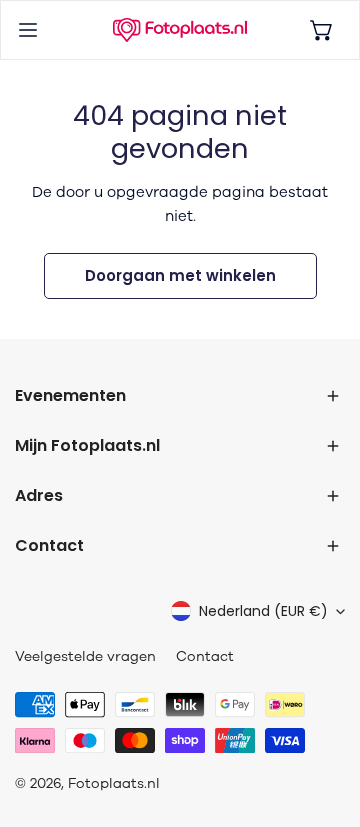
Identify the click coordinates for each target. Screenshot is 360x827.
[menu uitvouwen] (28, 30)
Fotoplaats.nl (114, 783)
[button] (322, 30)
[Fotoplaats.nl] (180, 30)
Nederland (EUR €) (263, 611)
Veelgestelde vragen (85, 656)
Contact (205, 656)
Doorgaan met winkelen (180, 275)
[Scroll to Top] (324, 721)
